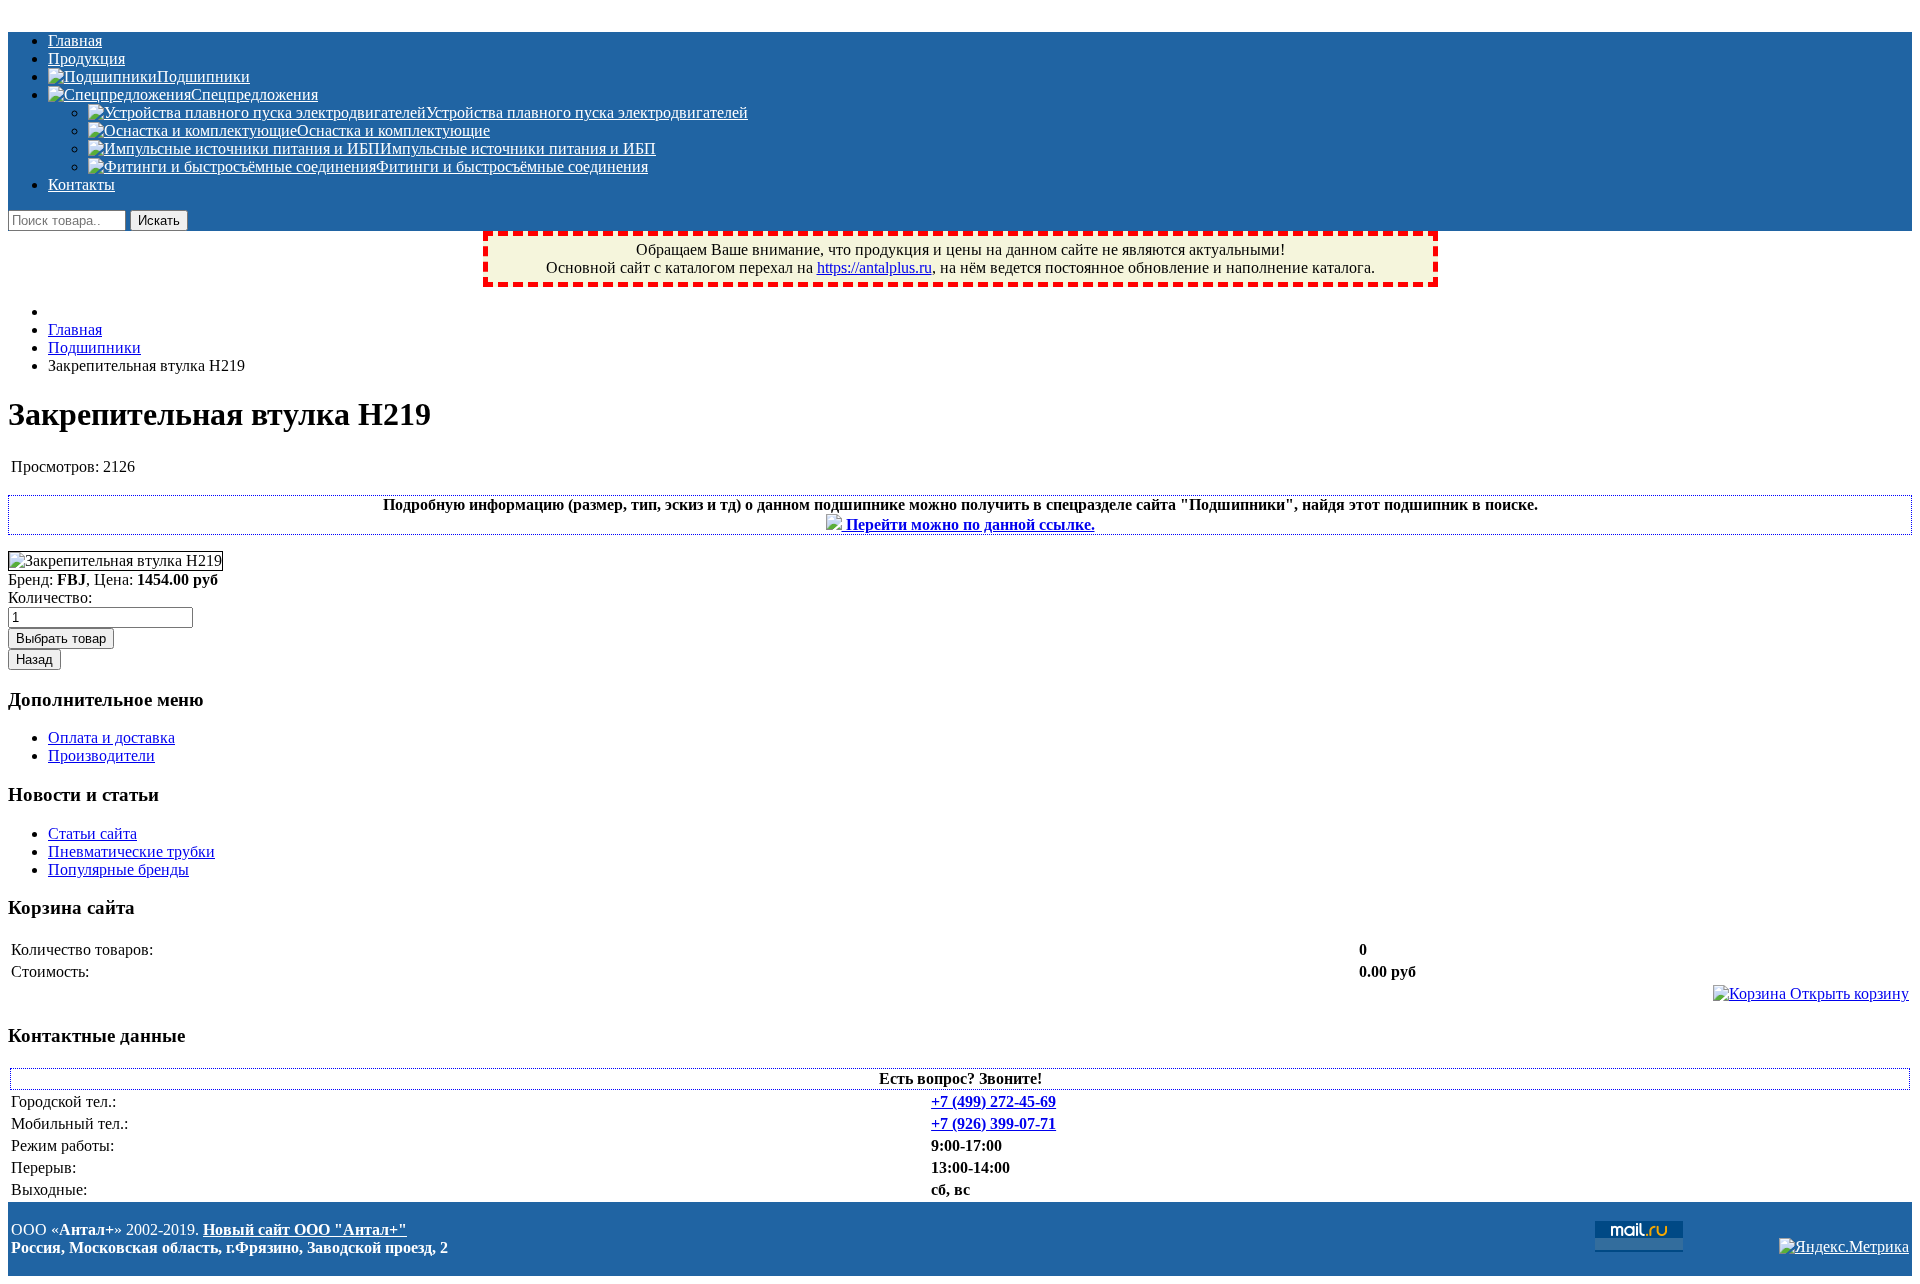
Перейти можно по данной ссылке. (968, 524)
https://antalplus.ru (874, 267)
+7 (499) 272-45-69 (993, 1101)
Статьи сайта (92, 833)
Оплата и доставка (111, 737)
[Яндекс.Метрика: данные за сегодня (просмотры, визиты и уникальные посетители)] (1844, 1247)
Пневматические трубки (131, 851)
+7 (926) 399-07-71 (993, 1123)
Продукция (86, 58)
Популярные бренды (118, 869)
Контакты (81, 184)
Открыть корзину (1847, 993)
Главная (75, 40)
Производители (101, 755)
